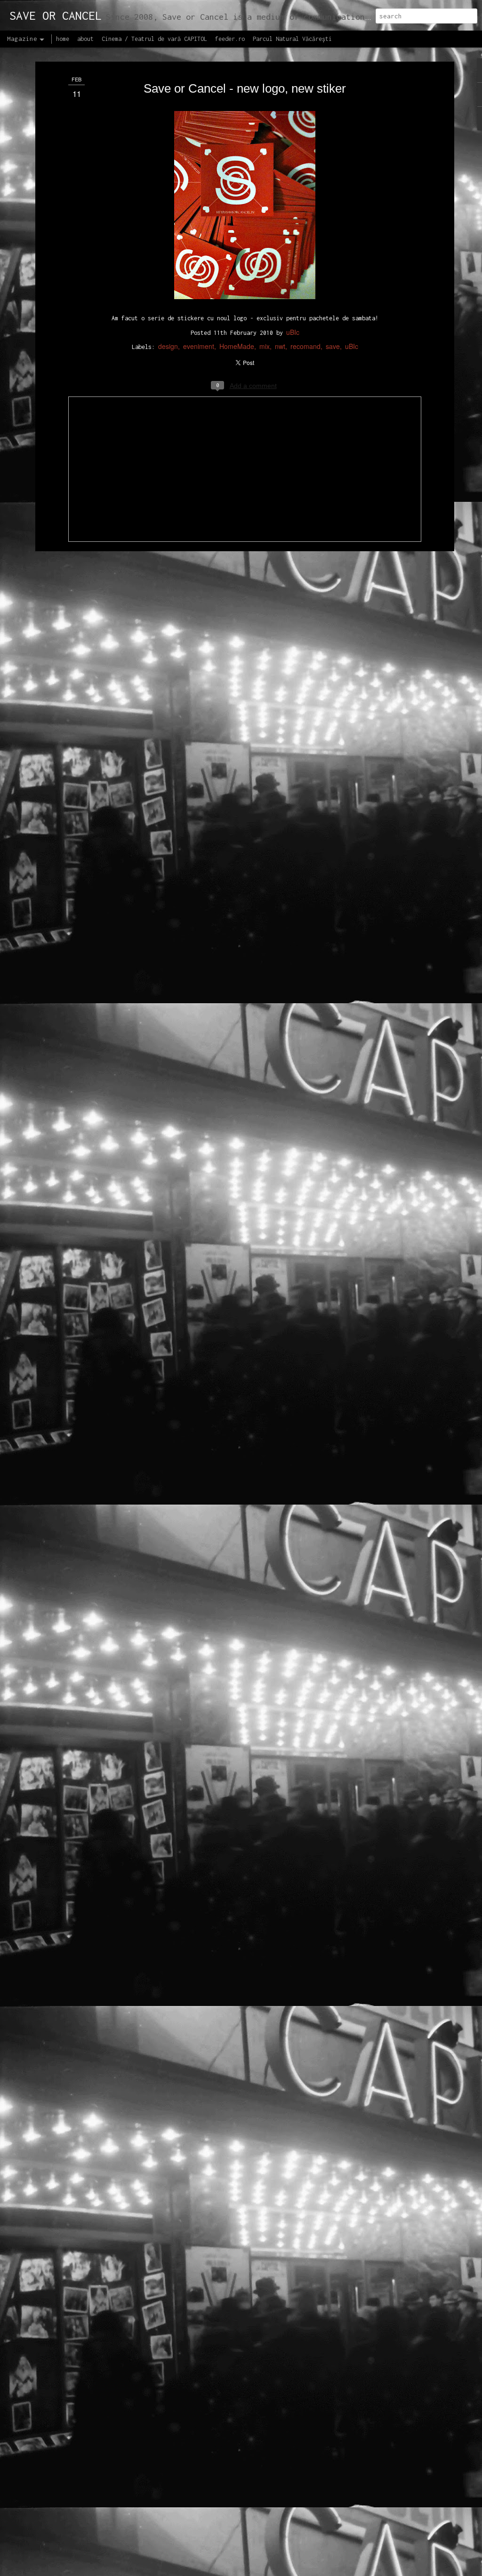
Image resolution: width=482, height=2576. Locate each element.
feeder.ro (230, 39)
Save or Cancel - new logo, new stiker (245, 88)
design (168, 346)
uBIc (293, 332)
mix (265, 346)
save (333, 346)
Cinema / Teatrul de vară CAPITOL (154, 39)
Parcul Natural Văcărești (292, 39)
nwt (280, 346)
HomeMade (237, 346)
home (63, 39)
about (85, 39)
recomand (305, 346)
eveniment (199, 346)
